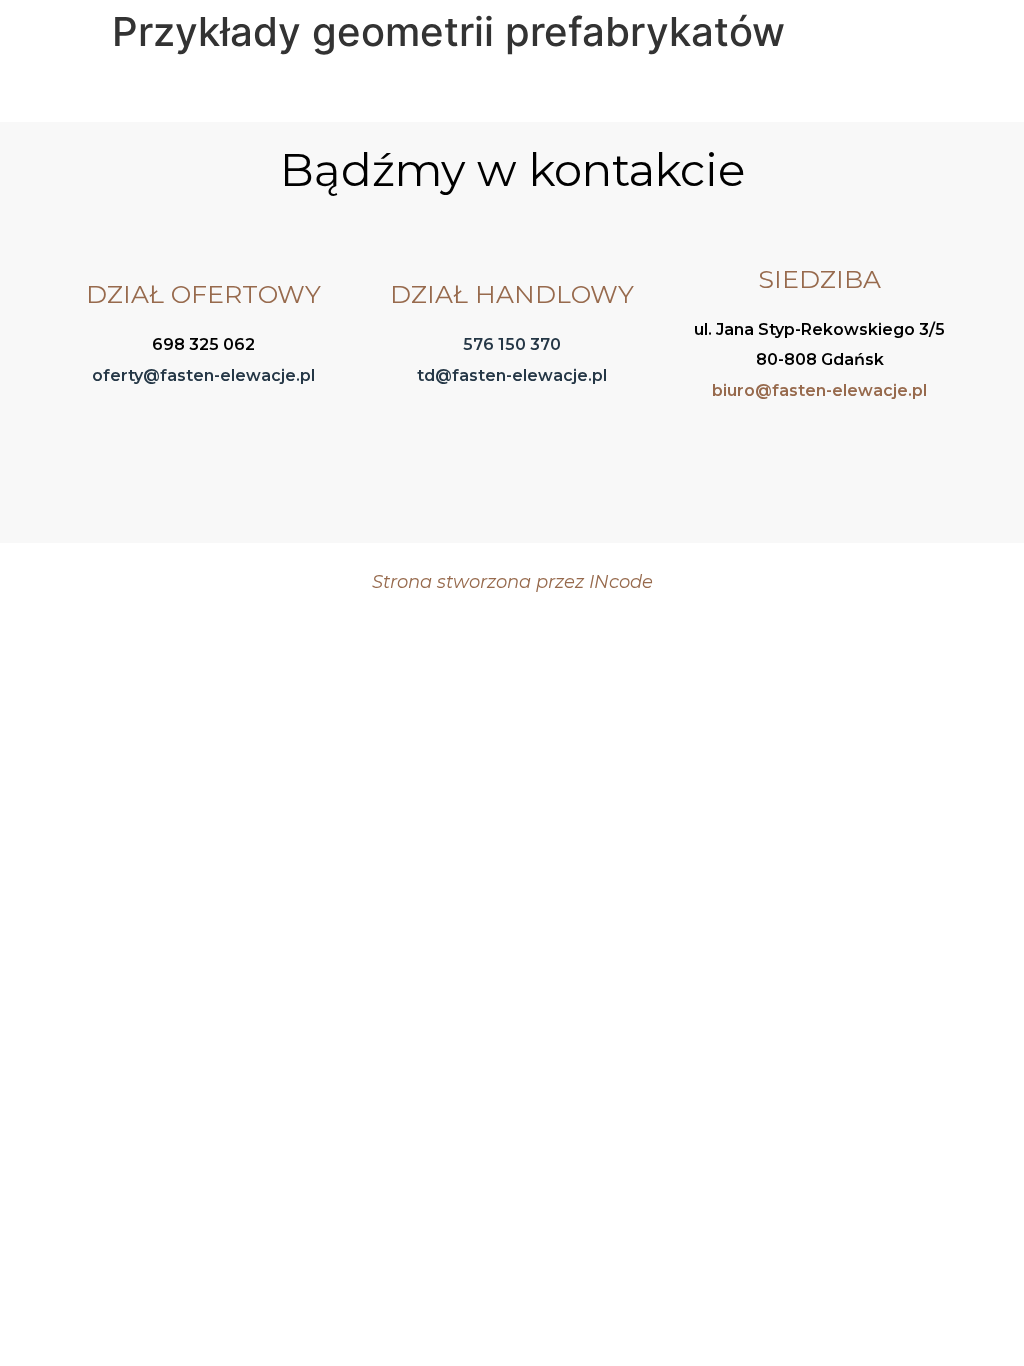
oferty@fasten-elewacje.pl (203, 375)
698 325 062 (203, 344)
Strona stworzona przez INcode (512, 582)
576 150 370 (512, 344)
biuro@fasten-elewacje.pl (819, 390)
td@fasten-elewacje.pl (512, 375)
